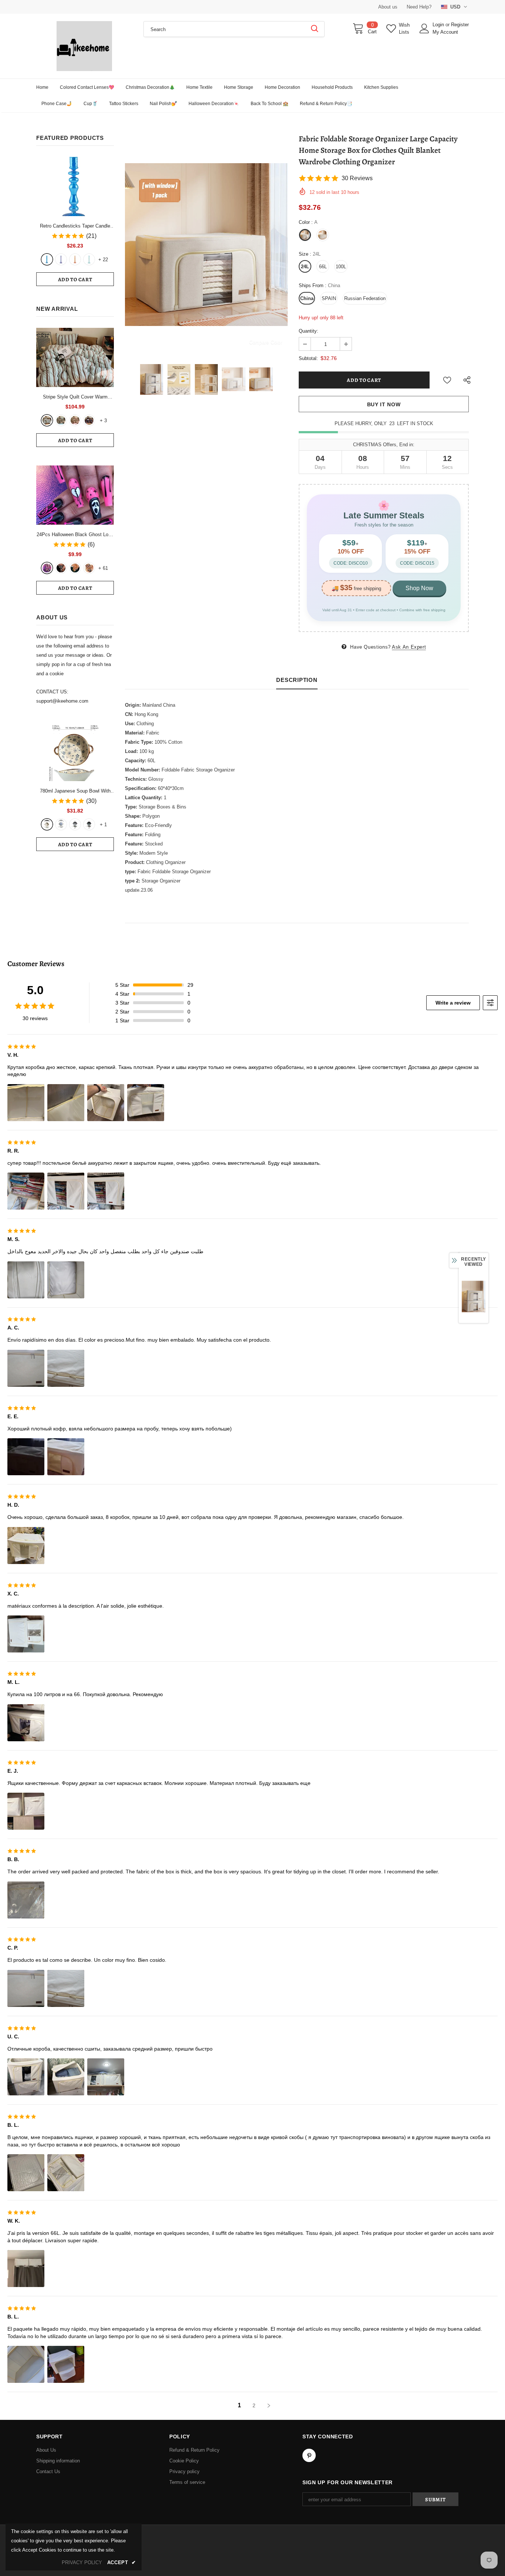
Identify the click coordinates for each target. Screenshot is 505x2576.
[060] (89, 568)
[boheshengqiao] (47, 420)
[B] (61, 824)
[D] (89, 824)
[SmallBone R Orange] (75, 259)
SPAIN (329, 298)
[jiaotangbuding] (89, 420)
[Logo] (84, 46)
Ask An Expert (409, 647)
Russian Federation (365, 298)
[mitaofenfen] (75, 420)
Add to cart (75, 280)
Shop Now (419, 588)
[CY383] (61, 568)
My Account (445, 32)
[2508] (75, 568)
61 (103, 568)
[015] (47, 568)
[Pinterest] (309, 2455)
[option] (206, 245)
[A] (47, 824)
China (307, 298)
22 (103, 260)
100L (341, 267)
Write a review (453, 1003)
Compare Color (266, 342)
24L (305, 267)
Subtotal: (308, 358)
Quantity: (309, 331)
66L (323, 267)
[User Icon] (424, 28)
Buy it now (384, 404)
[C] (75, 824)
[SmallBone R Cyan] (89, 259)
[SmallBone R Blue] (47, 259)
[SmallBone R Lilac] (61, 259)
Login (439, 25)
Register (460, 25)
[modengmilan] (61, 420)
